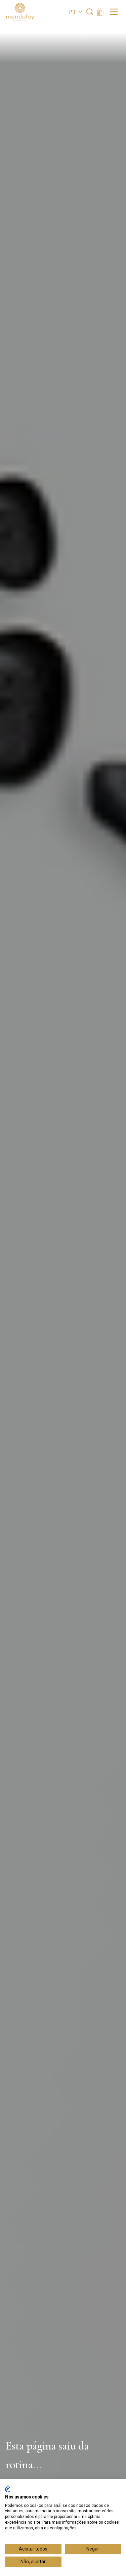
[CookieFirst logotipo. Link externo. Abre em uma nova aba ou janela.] (8, 2489)
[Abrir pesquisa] (90, 12)
